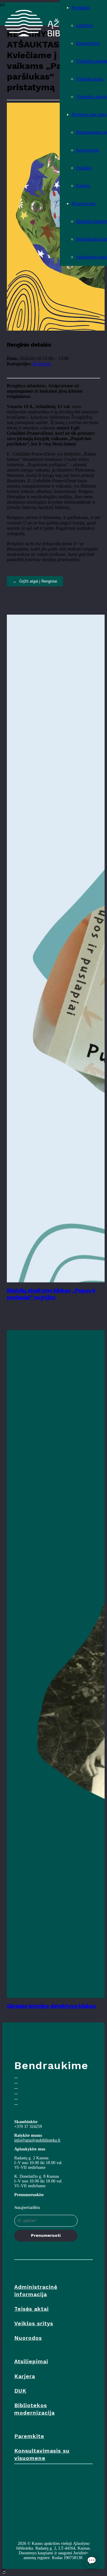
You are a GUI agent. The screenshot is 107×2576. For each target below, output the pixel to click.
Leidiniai (84, 25)
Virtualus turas (90, 79)
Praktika (84, 168)
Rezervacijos (84, 203)
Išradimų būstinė (92, 221)
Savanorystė (88, 150)
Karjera (83, 186)
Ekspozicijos (88, 43)
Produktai (81, 8)
